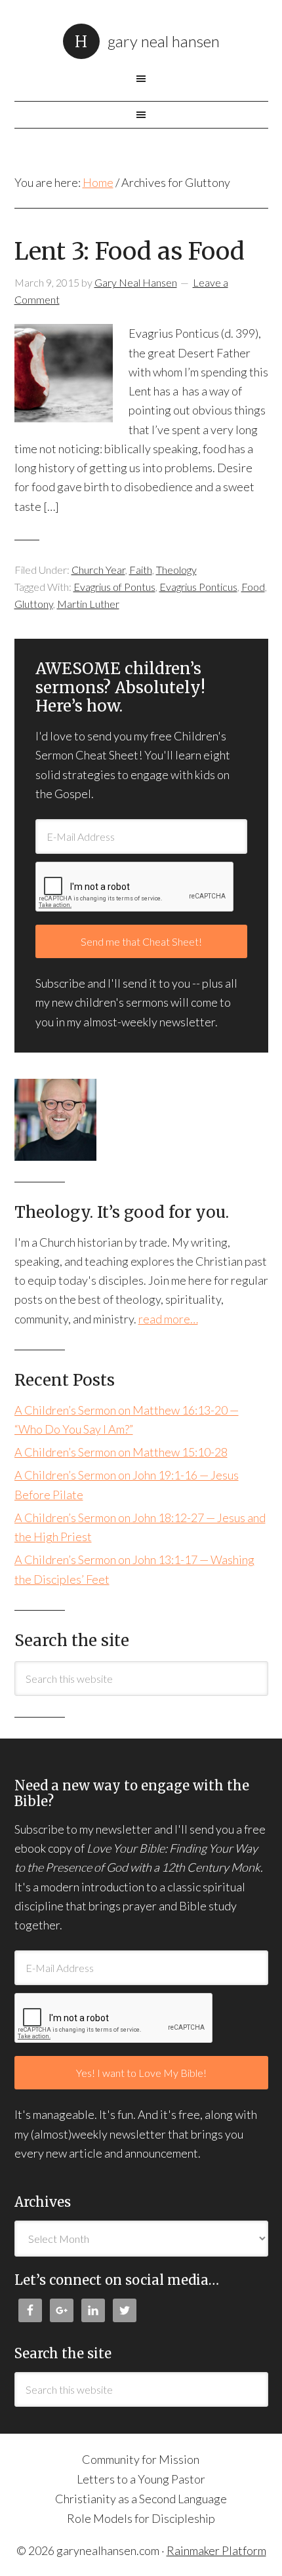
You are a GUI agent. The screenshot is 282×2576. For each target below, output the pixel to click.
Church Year (98, 570)
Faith (141, 570)
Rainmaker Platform (216, 2550)
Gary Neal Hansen (164, 41)
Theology (176, 570)
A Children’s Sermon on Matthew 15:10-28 (121, 1452)
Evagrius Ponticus (198, 587)
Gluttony (34, 604)
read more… (168, 1319)
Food (253, 587)
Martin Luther (88, 604)
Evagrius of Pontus (114, 587)
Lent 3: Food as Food (130, 252)
